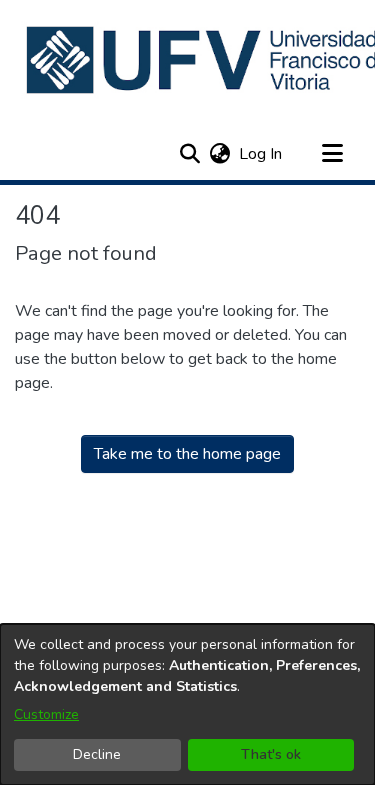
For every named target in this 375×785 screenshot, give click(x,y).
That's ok (271, 754)
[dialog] (187, 704)
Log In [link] (261, 154)
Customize (46, 714)
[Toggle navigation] (332, 154)
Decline (97, 754)
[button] (189, 154)
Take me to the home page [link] (187, 454)
